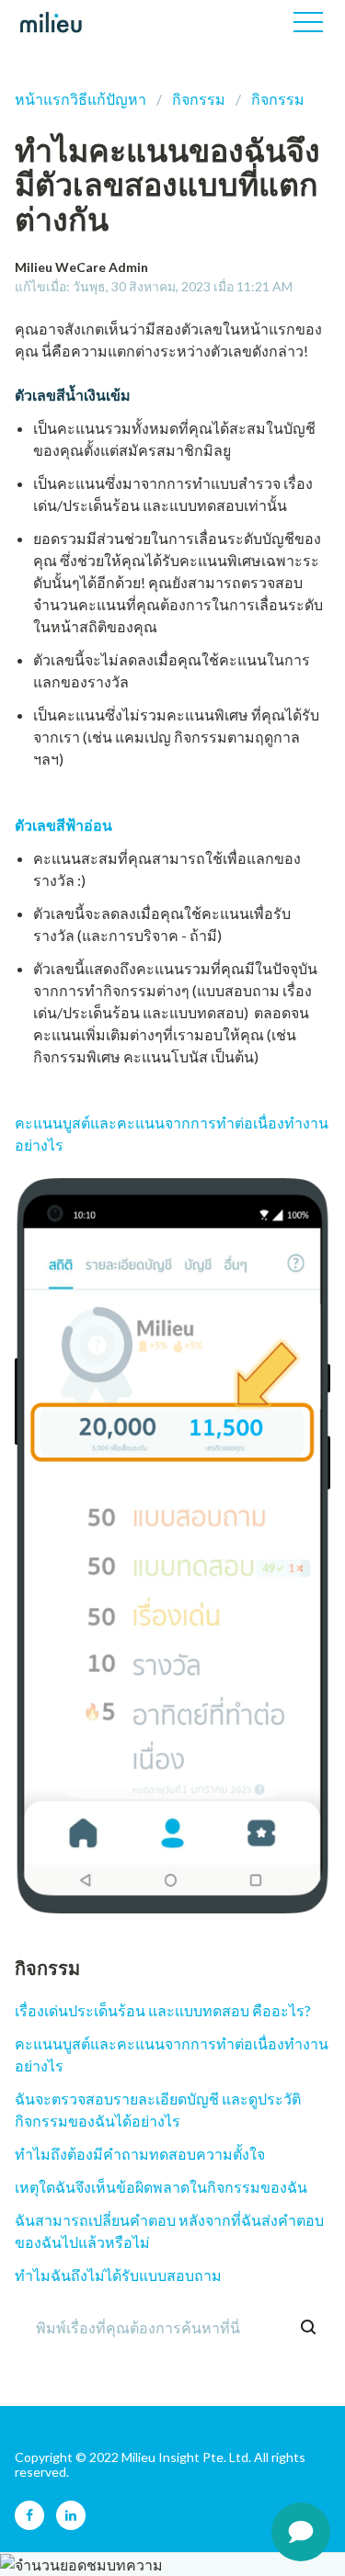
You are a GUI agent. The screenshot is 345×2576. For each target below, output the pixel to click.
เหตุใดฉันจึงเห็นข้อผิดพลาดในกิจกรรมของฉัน (161, 2187)
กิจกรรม (199, 99)
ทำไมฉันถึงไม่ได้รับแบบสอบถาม (118, 2275)
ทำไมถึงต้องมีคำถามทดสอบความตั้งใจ (140, 2154)
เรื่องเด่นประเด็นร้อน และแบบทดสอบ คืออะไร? (163, 2010)
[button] (308, 22)
